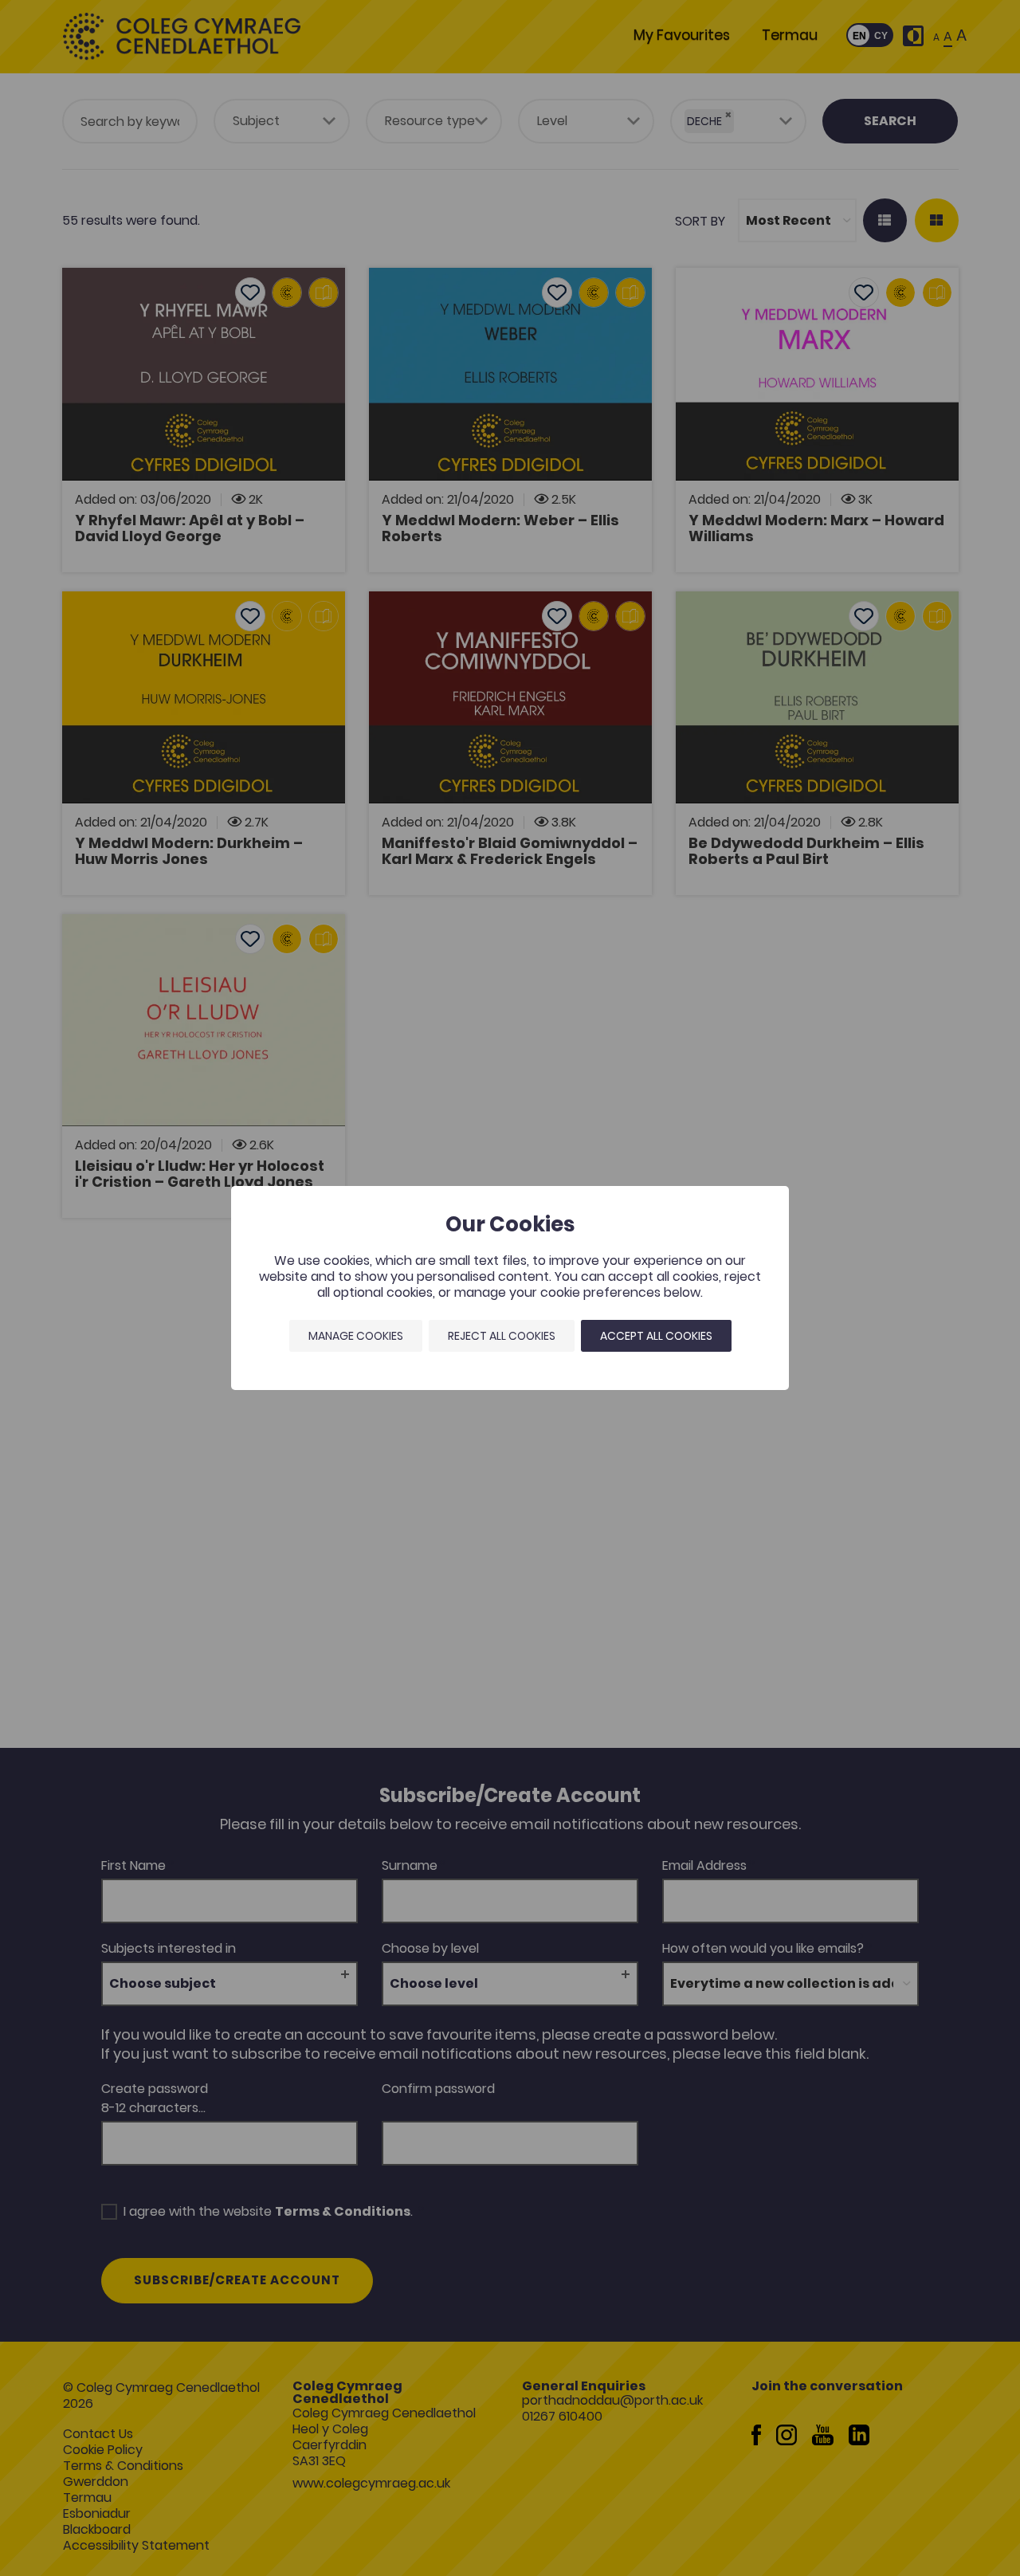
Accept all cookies (656, 1336)
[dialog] (510, 1288)
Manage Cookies (356, 1336)
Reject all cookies (502, 1336)
